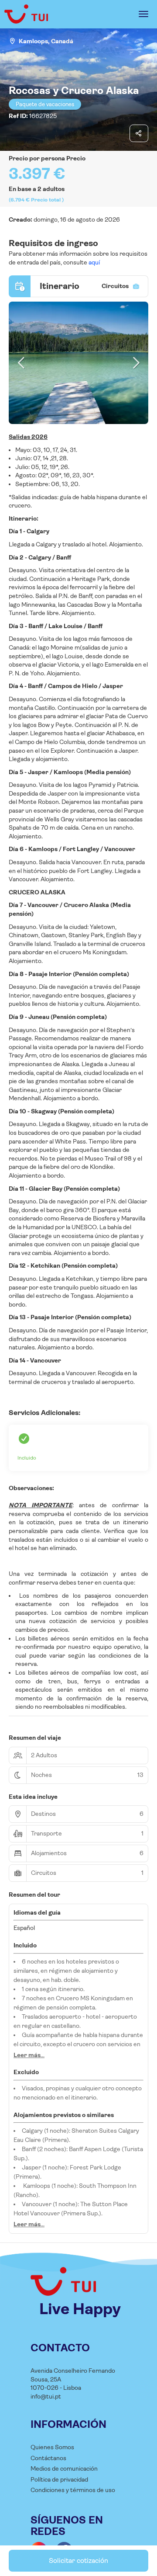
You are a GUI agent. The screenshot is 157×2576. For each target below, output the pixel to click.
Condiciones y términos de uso (73, 2490)
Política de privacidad (59, 2479)
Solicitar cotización (78, 2560)
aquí (94, 262)
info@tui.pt (46, 2396)
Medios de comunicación (64, 2468)
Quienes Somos (52, 2447)
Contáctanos (48, 2458)
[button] (22, 363)
